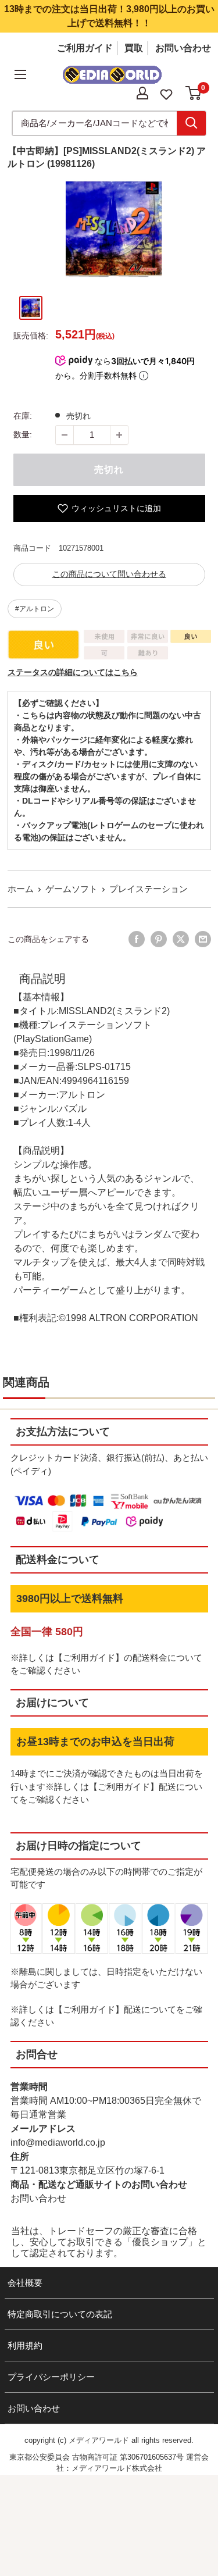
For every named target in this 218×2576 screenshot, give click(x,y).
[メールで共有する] (203, 939)
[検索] (191, 123)
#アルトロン (35, 609)
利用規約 (25, 2345)
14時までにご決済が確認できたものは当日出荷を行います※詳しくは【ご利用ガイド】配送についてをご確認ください (107, 1786)
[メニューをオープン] (20, 74)
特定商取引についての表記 (60, 2314)
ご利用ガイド (85, 48)
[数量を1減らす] (65, 435)
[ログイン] (142, 93)
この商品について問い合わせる (109, 574)
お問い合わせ (183, 48)
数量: (23, 434)
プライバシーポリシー (51, 2377)
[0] (194, 93)
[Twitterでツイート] (181, 939)
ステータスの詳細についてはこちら (73, 672)
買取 (134, 48)
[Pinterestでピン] (159, 939)
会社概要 (25, 2283)
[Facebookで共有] (137, 939)
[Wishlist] (166, 93)
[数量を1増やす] (119, 435)
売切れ (109, 470)
